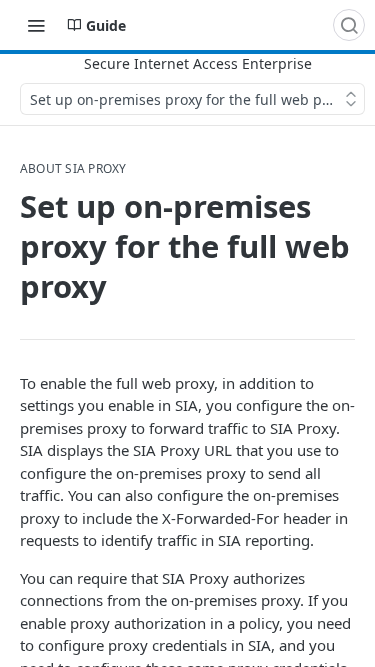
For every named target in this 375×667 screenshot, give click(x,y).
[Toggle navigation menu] (36, 25)
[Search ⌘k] (349, 25)
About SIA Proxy (73, 169)
